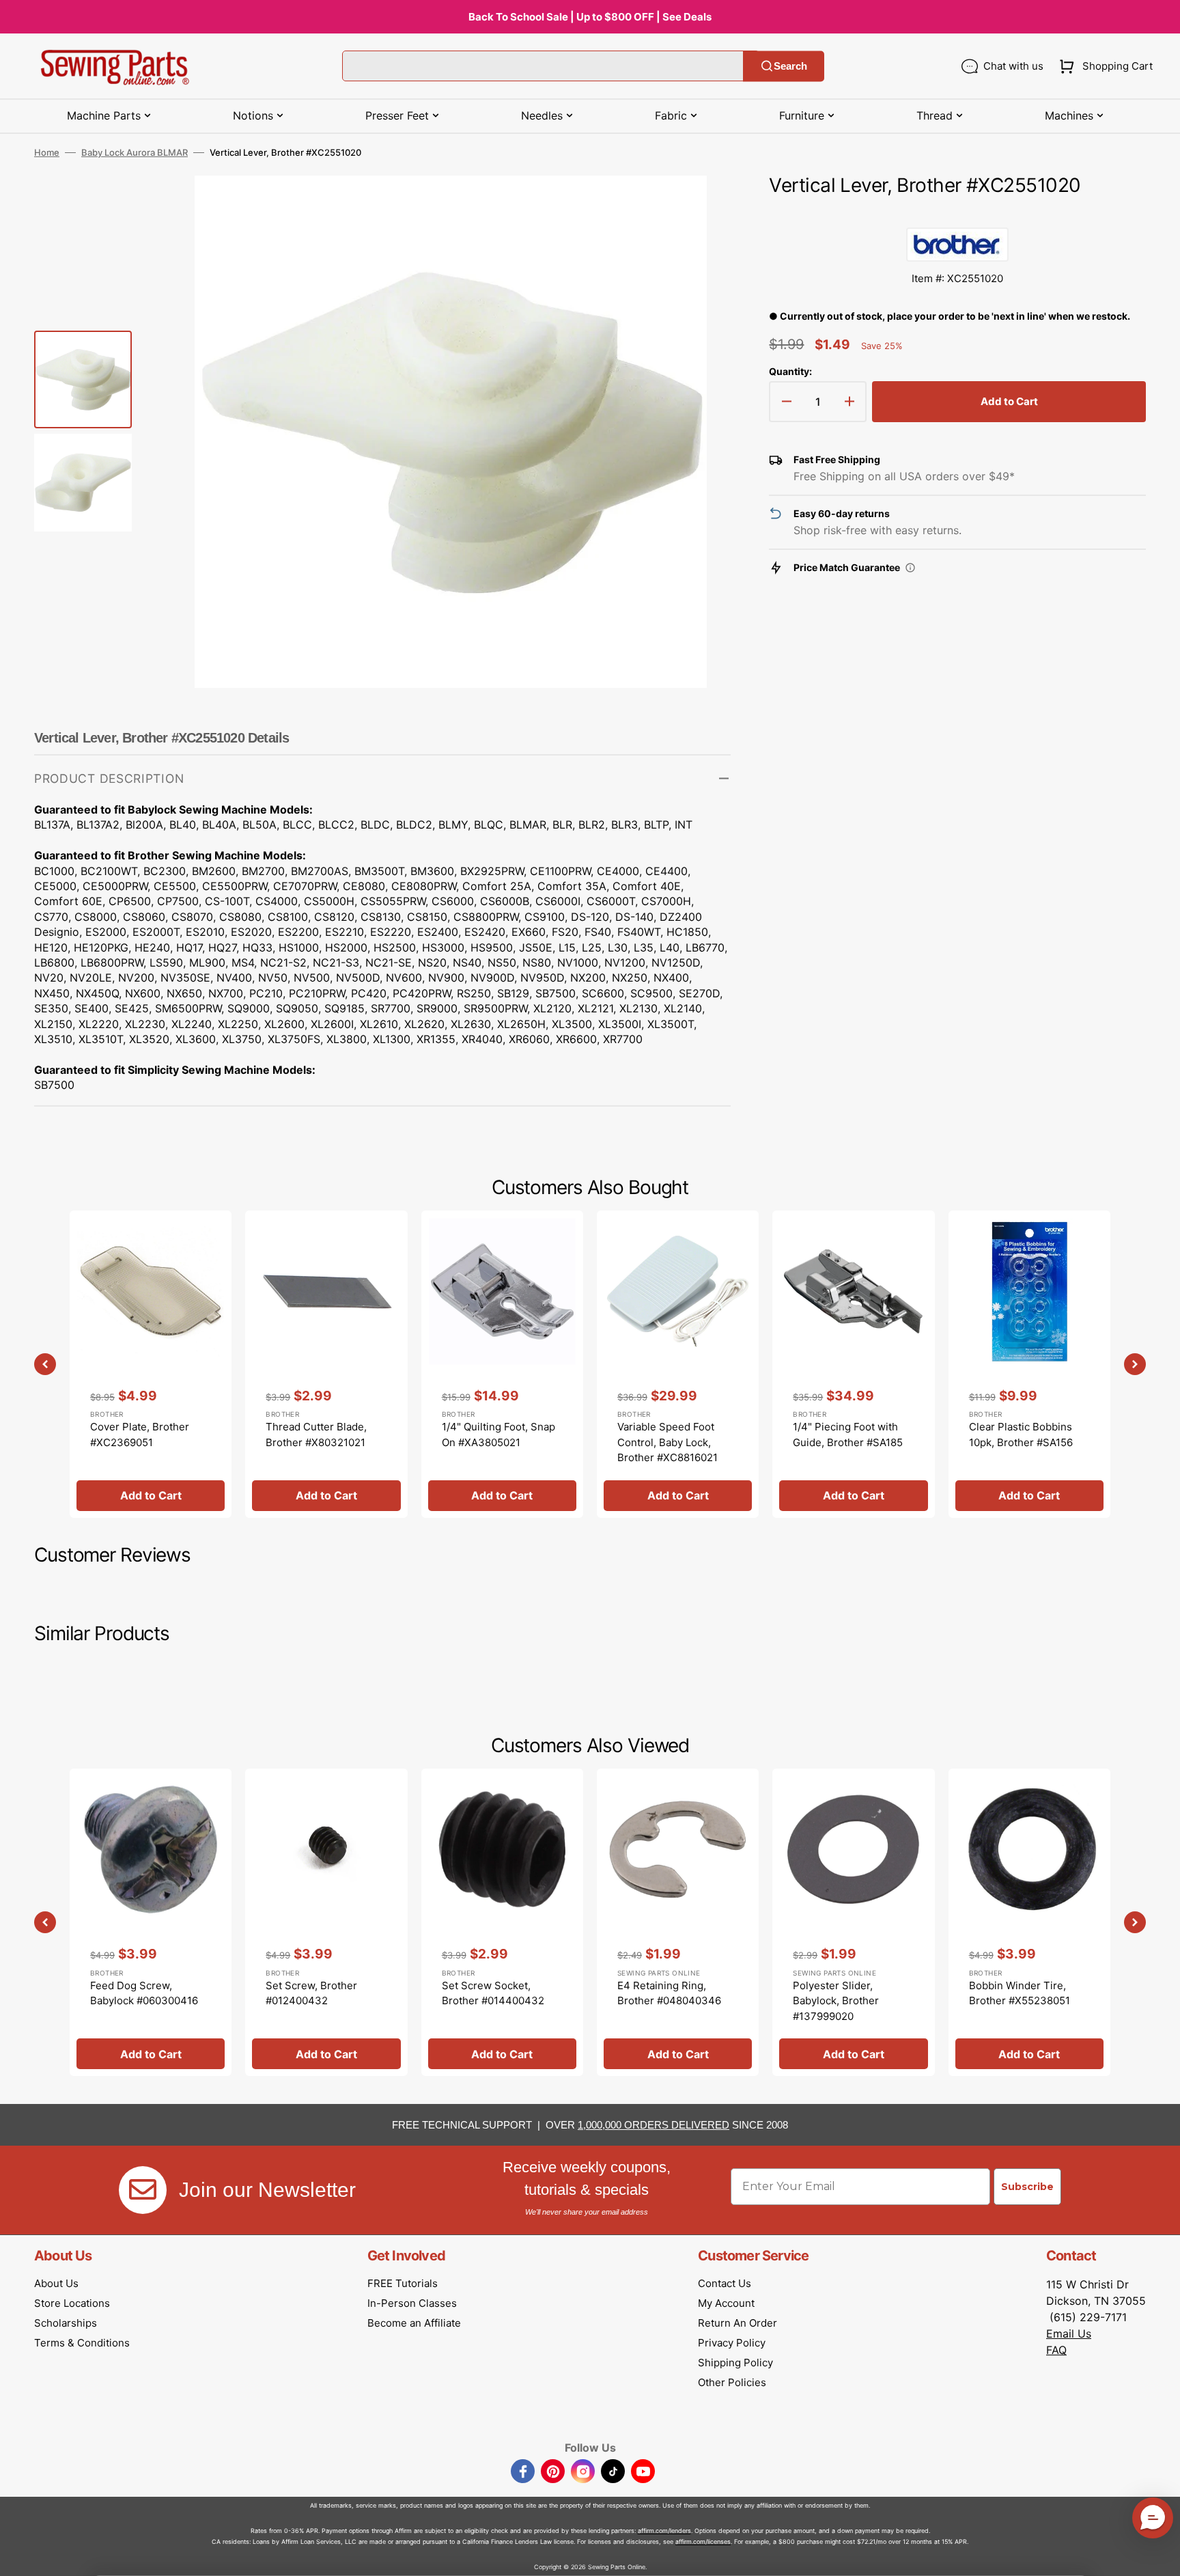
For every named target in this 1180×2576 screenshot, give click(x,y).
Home (47, 152)
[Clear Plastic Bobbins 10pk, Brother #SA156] (1029, 1364)
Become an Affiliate (414, 2323)
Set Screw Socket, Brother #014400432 (493, 1993)
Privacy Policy (732, 2343)
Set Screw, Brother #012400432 (311, 1993)
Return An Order (737, 2323)
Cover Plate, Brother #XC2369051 (140, 1435)
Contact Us (725, 2283)
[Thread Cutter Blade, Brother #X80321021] (326, 1364)
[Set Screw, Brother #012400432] (326, 1922)
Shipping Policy (735, 2363)
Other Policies (732, 2382)
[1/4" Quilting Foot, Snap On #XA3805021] (502, 1364)
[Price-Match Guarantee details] (910, 568)
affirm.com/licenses (703, 2542)
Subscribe (1027, 2187)
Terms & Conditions (82, 2343)
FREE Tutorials (403, 2283)
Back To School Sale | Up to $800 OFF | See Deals (590, 17)
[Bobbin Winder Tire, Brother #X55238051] (1029, 1922)
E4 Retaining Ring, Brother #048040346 (669, 1993)
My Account (726, 2303)
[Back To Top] (1160, 2556)
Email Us (1069, 2333)
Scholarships (66, 2323)
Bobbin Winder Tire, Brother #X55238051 (1020, 1993)
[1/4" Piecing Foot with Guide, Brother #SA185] (853, 1364)
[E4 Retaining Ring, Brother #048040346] (678, 1922)
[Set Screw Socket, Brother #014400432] (502, 1922)
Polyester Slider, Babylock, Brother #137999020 (836, 2001)
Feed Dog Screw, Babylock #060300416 (144, 1993)
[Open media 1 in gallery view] (700, 206)
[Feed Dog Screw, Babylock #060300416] (151, 1922)
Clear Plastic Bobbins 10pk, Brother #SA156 (1021, 1435)
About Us (56, 2283)
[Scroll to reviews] (957, 214)
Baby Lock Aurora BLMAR (135, 152)
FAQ (1056, 2350)
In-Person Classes (412, 2303)
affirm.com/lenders (664, 2531)
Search (790, 66)
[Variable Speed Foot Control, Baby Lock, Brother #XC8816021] (678, 1364)
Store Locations (72, 2303)
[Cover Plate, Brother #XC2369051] (151, 1364)
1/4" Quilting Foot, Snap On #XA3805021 (498, 1435)
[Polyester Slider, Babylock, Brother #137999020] (853, 1922)
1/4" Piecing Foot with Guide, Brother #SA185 (848, 1435)
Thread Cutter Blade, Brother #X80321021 (316, 1435)
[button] (1103, 66)
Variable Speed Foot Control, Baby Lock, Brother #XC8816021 (668, 1442)
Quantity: (790, 371)
